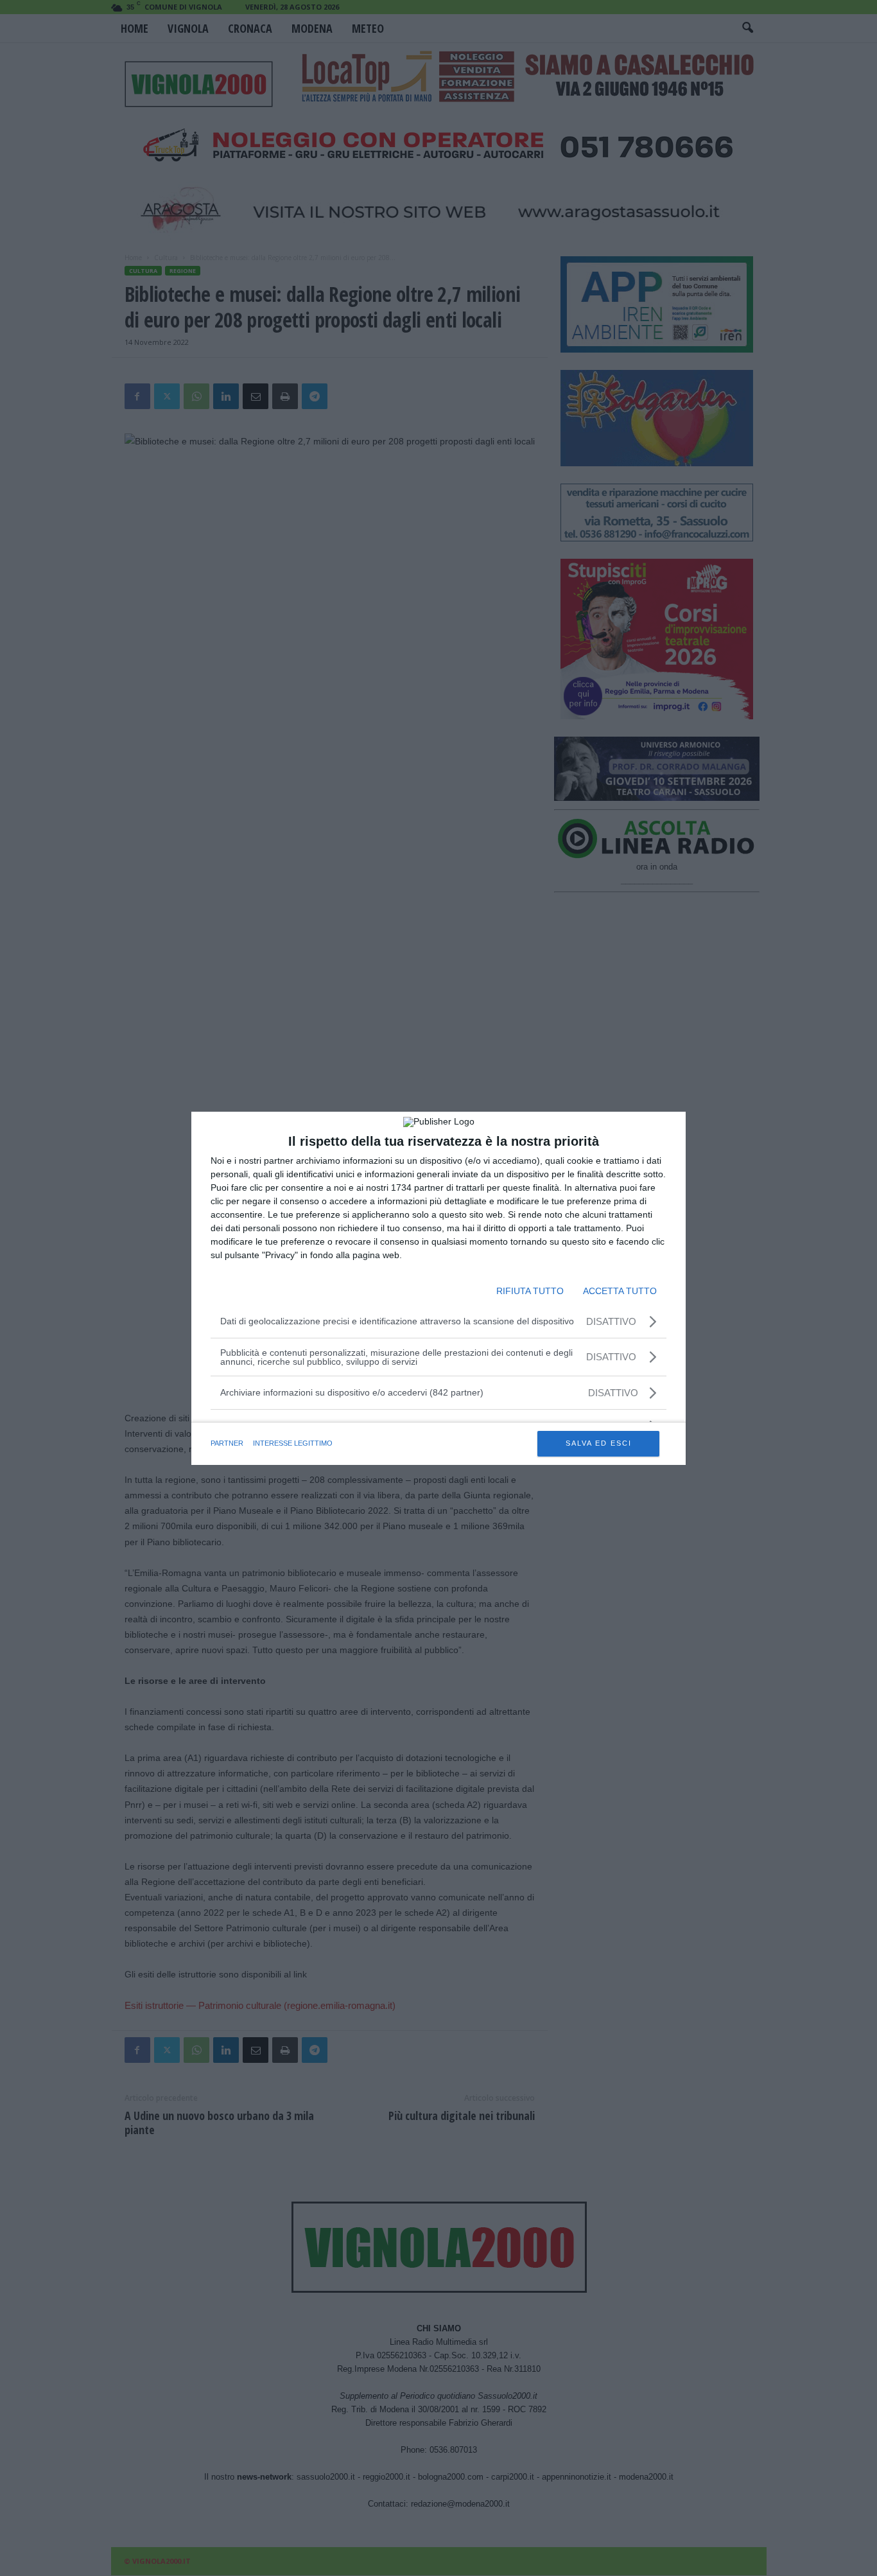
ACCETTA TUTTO (620, 1291)
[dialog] (438, 1288)
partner (227, 1443)
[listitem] (438, 1393)
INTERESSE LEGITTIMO (293, 1443)
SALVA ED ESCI (599, 1443)
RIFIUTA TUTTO (530, 1291)
